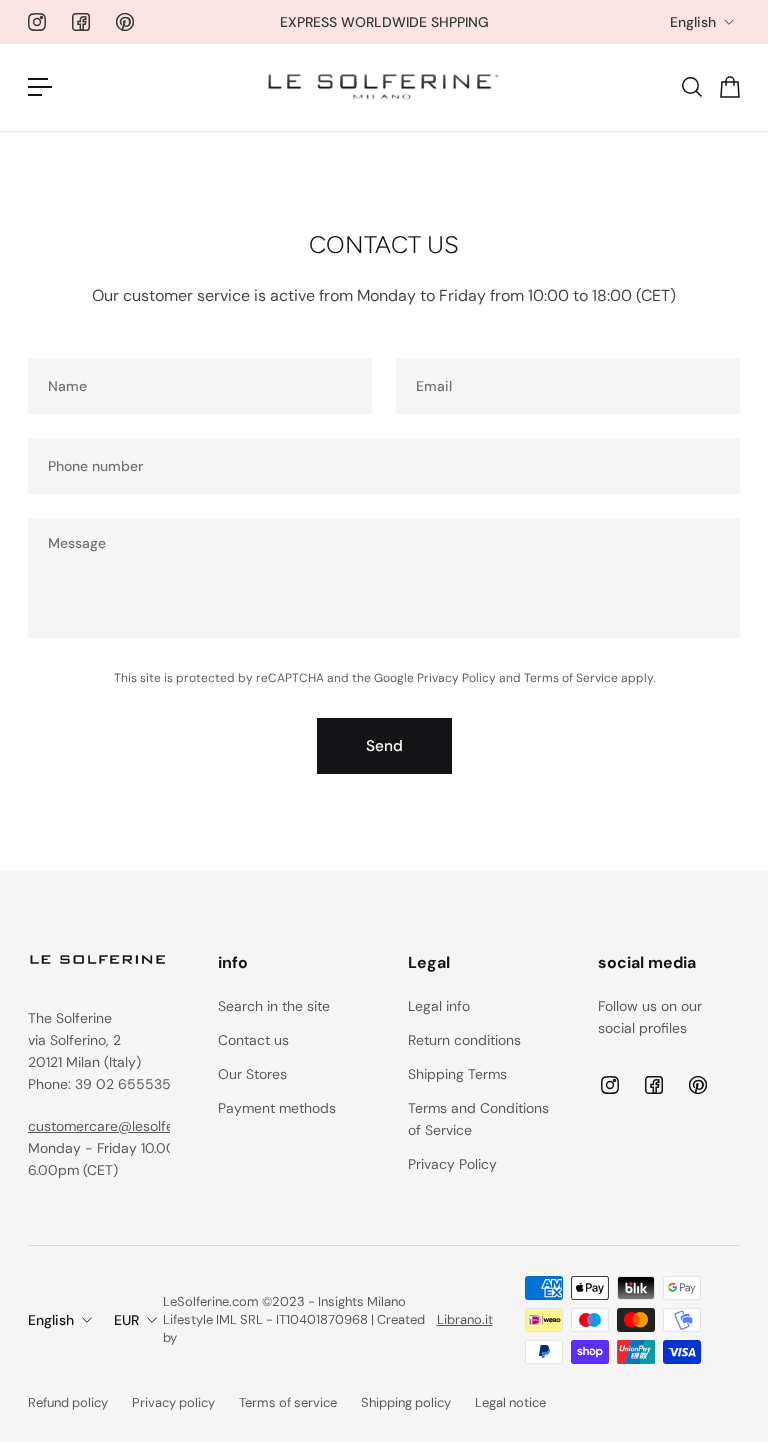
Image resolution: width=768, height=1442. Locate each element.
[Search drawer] (691, 87)
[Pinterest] (125, 22)
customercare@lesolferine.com (128, 1126)
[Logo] (384, 87)
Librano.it (465, 1319)
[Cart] (729, 87)
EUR (126, 1320)
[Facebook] (81, 22)
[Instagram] (37, 22)
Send (384, 746)
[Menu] (40, 87)
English (693, 22)
